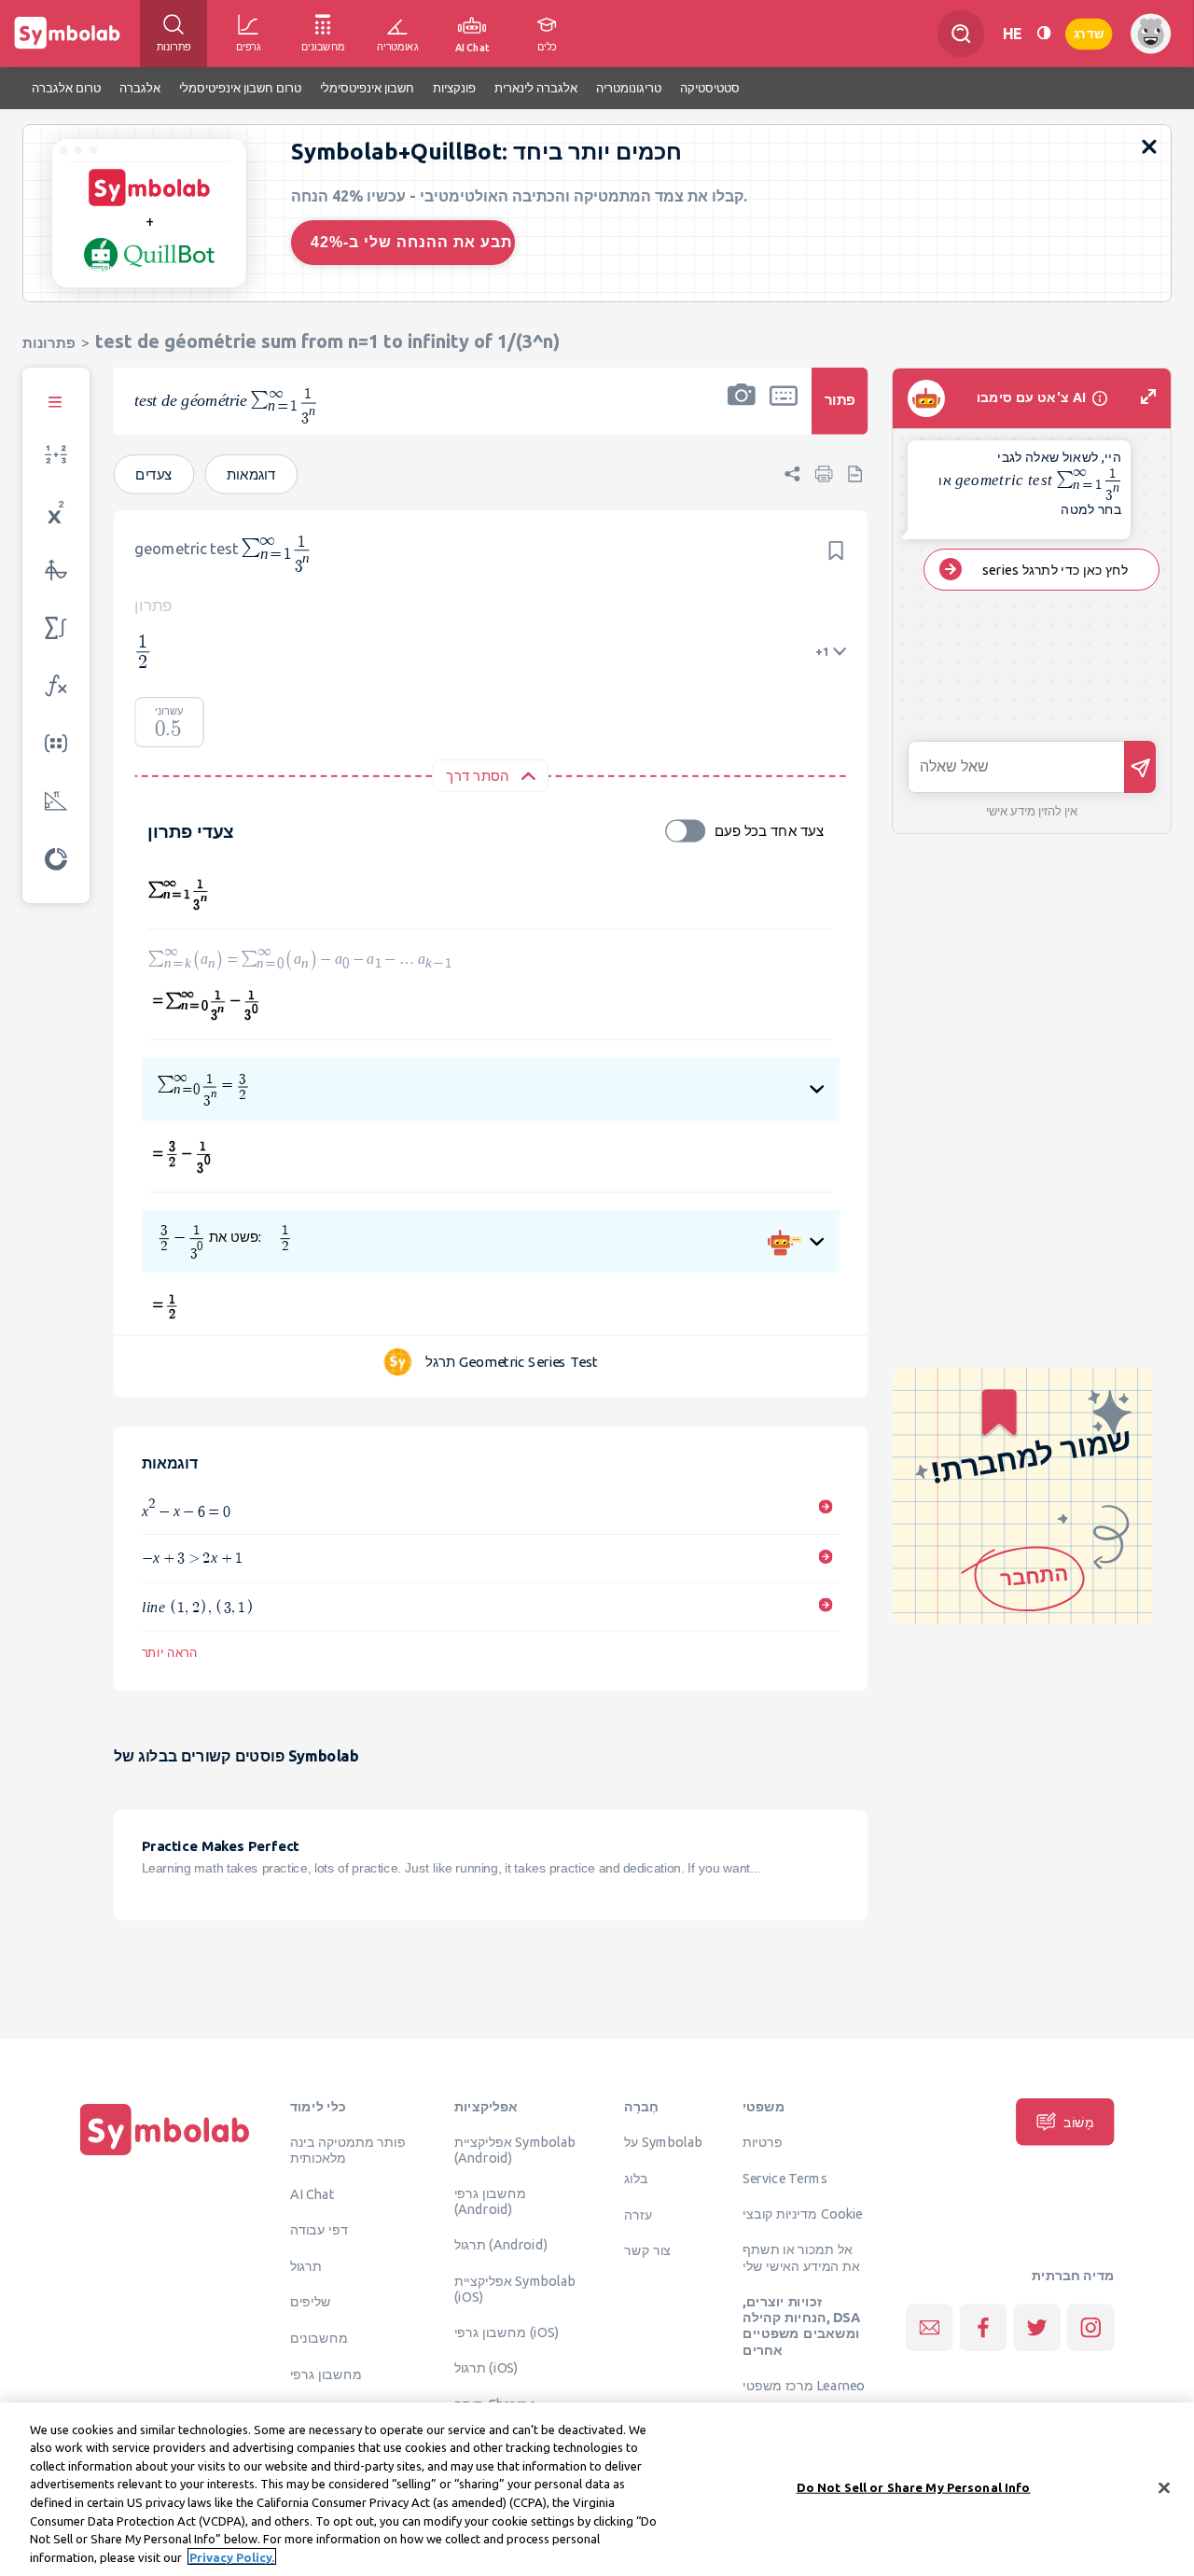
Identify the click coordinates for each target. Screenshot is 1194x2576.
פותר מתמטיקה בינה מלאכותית (348, 2149)
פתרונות (49, 343)
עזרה (638, 2214)
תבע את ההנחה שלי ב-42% (411, 242)
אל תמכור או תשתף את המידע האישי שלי (801, 2256)
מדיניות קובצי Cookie (803, 2213)
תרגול (306, 2265)
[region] (597, 2489)
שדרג (1089, 33)
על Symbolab (663, 2141)
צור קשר (647, 2249)
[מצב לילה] (1044, 33)
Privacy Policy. (232, 2556)
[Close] (1164, 2487)
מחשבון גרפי (326, 2374)
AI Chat (312, 2193)
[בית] (165, 2155)
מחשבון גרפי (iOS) (507, 2332)
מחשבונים (319, 2337)
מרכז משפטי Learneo (804, 2385)
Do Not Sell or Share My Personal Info (914, 2487)
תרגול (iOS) (486, 2367)
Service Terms (785, 2178)
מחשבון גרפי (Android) (490, 2200)
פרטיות (763, 2141)
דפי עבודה (319, 2229)
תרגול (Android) (501, 2244)
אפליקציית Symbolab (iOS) (515, 2288)
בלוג (636, 2178)
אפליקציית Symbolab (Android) (515, 2149)
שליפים (311, 2301)
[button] (742, 413)
